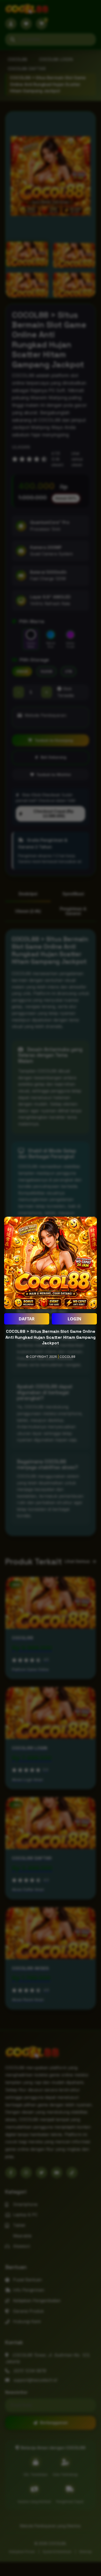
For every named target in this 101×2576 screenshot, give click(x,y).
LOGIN (74, 1319)
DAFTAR (27, 1319)
